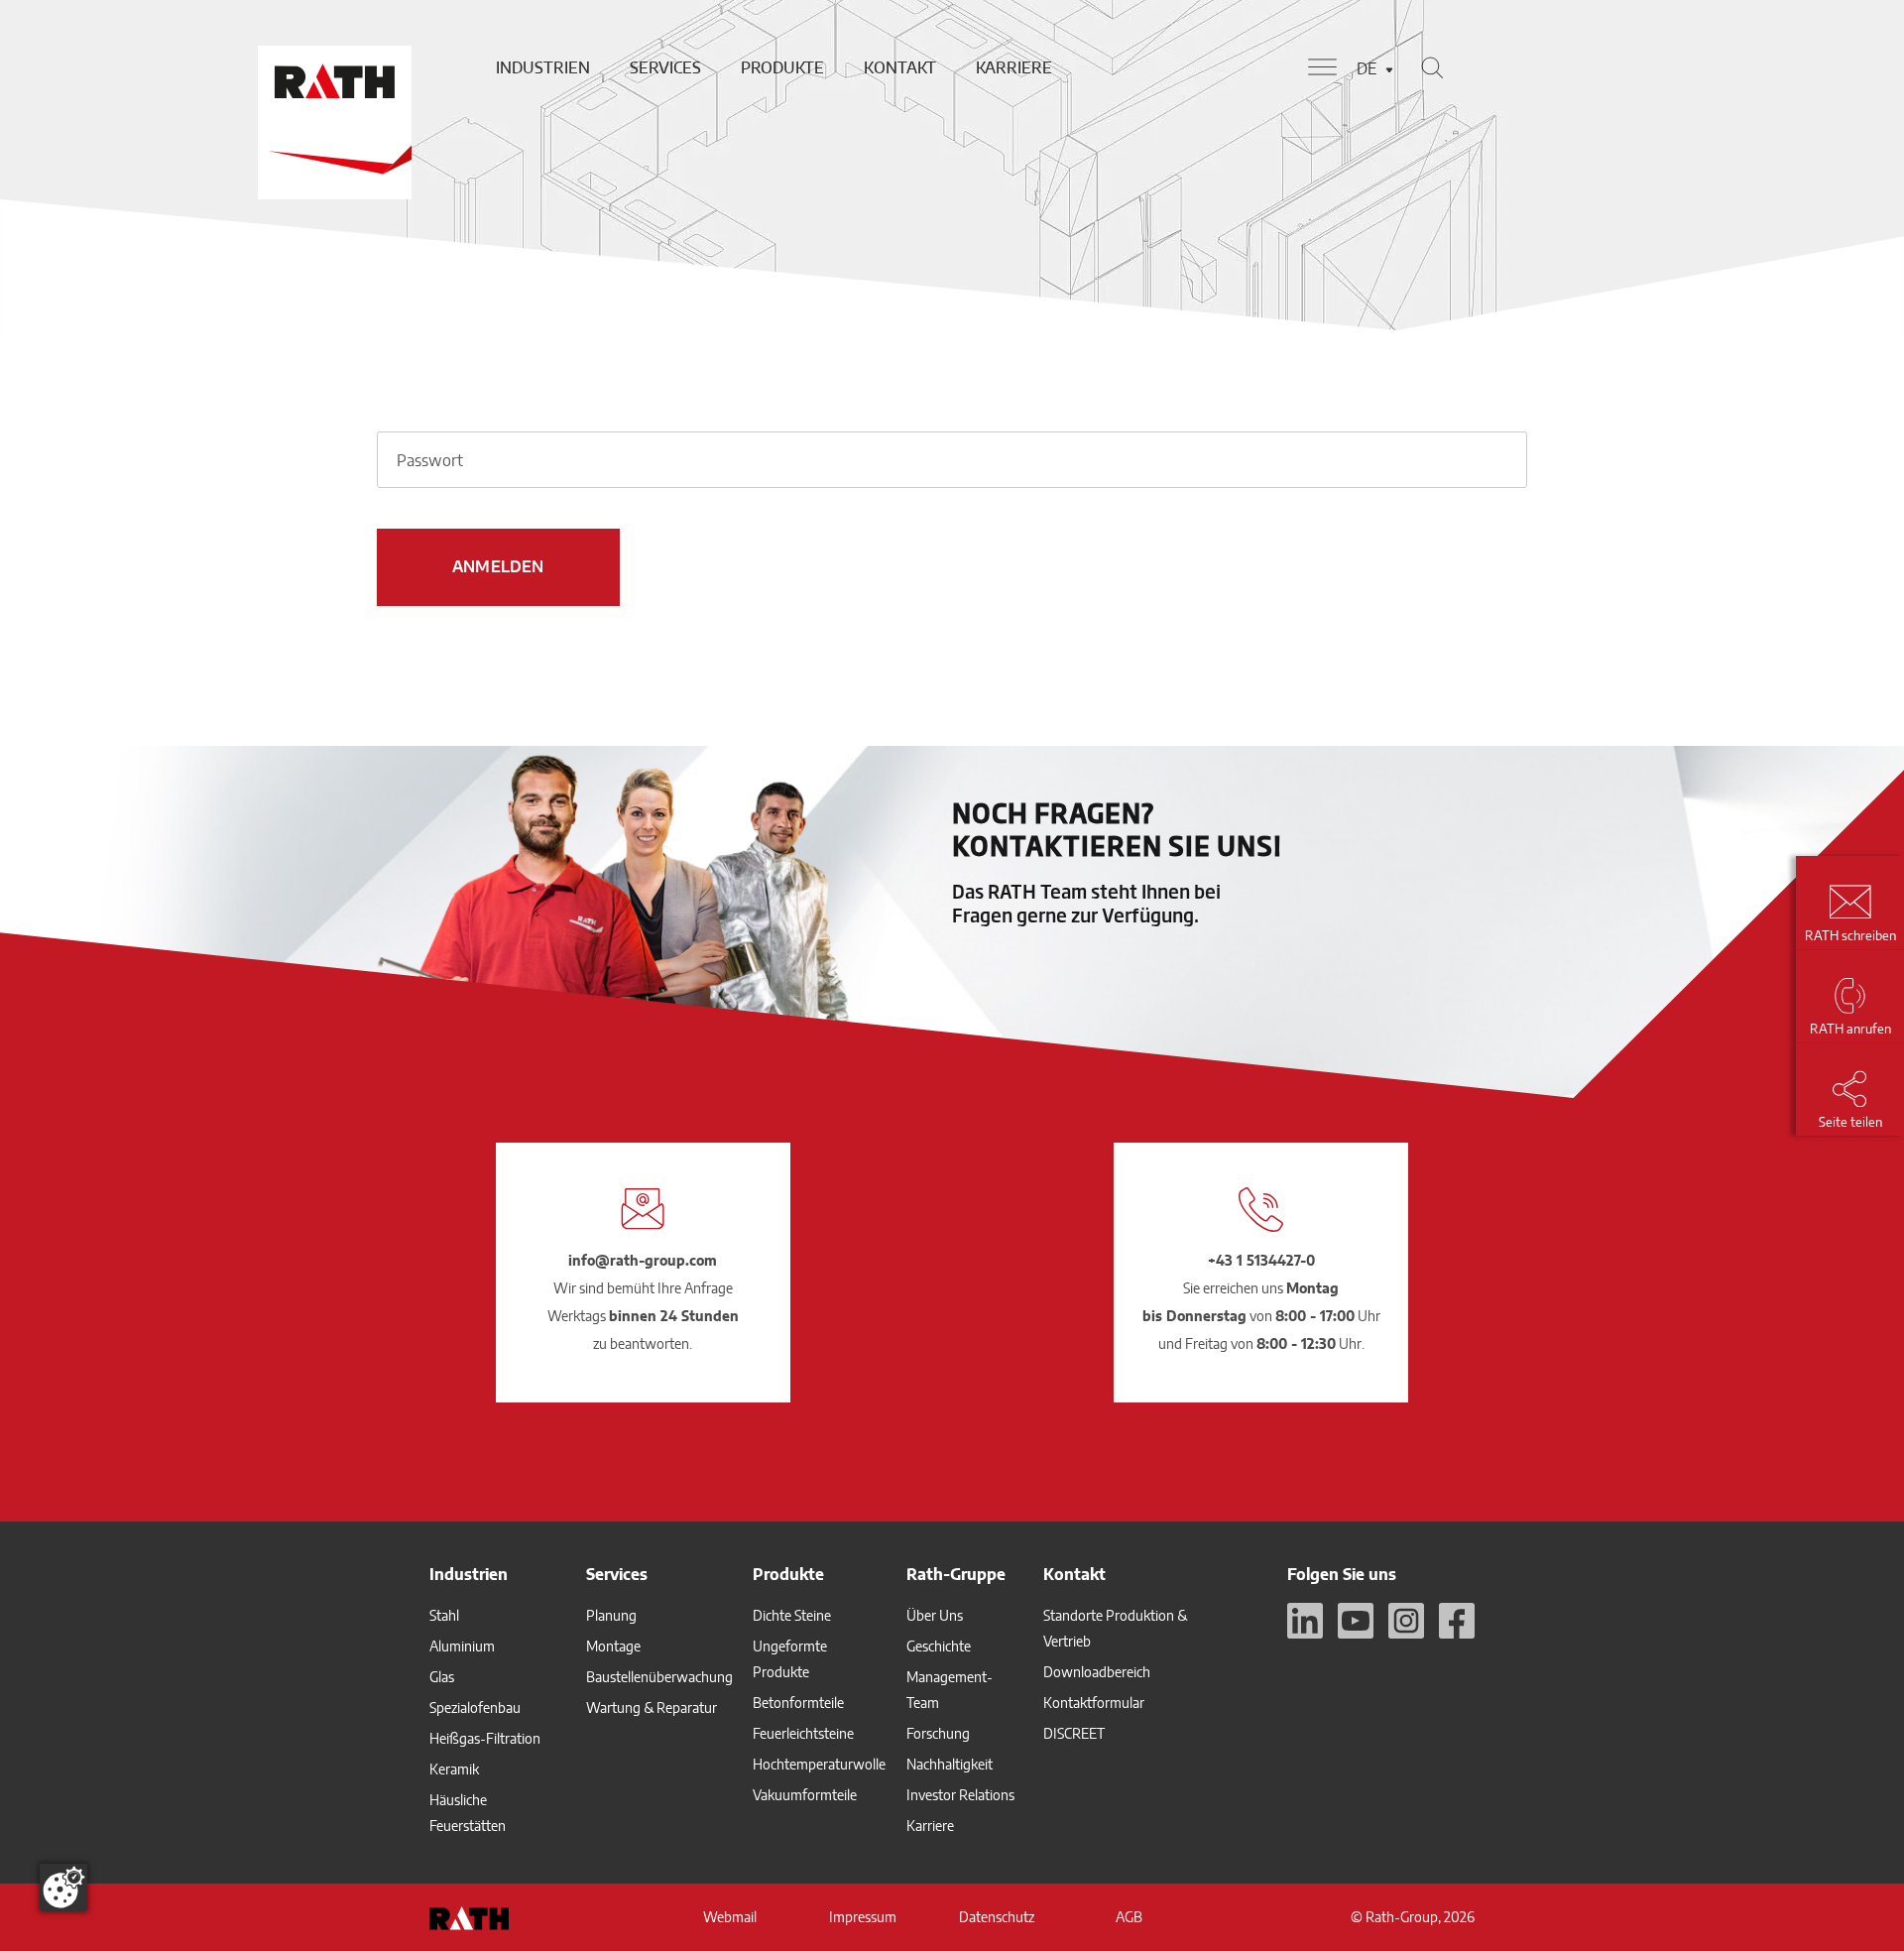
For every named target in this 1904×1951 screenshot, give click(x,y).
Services (665, 67)
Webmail (730, 1917)
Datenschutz (997, 1917)
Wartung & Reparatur (652, 1707)
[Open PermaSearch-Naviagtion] (1432, 67)
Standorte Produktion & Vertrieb (1115, 1628)
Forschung (938, 1733)
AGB (1129, 1917)
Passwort (430, 460)
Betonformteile (798, 1703)
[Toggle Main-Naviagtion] (1322, 67)
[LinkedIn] (1305, 1621)
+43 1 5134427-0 (1261, 1260)
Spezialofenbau (475, 1707)
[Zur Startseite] (332, 67)
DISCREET (1074, 1733)
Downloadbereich (1097, 1672)
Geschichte (939, 1646)
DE (1367, 68)
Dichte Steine (792, 1615)
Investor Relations (960, 1795)
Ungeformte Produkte (790, 1659)
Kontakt (900, 67)
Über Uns (935, 1615)
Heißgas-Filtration (485, 1738)
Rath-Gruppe (956, 1574)
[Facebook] (1457, 1621)
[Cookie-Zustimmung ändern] (63, 1888)
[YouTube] (1356, 1621)
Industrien (543, 67)
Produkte (782, 67)
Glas (442, 1677)
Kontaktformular (1094, 1703)
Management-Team (950, 1690)
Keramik (454, 1769)
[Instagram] (1406, 1621)
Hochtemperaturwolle (819, 1764)
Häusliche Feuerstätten (468, 1813)
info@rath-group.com (643, 1260)
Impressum (863, 1917)
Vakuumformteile (805, 1795)
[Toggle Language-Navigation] (1389, 70)
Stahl (444, 1615)
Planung (611, 1615)
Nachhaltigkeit (950, 1764)
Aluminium (462, 1646)
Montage (613, 1646)
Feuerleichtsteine (803, 1733)
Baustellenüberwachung (659, 1677)
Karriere (1014, 67)
